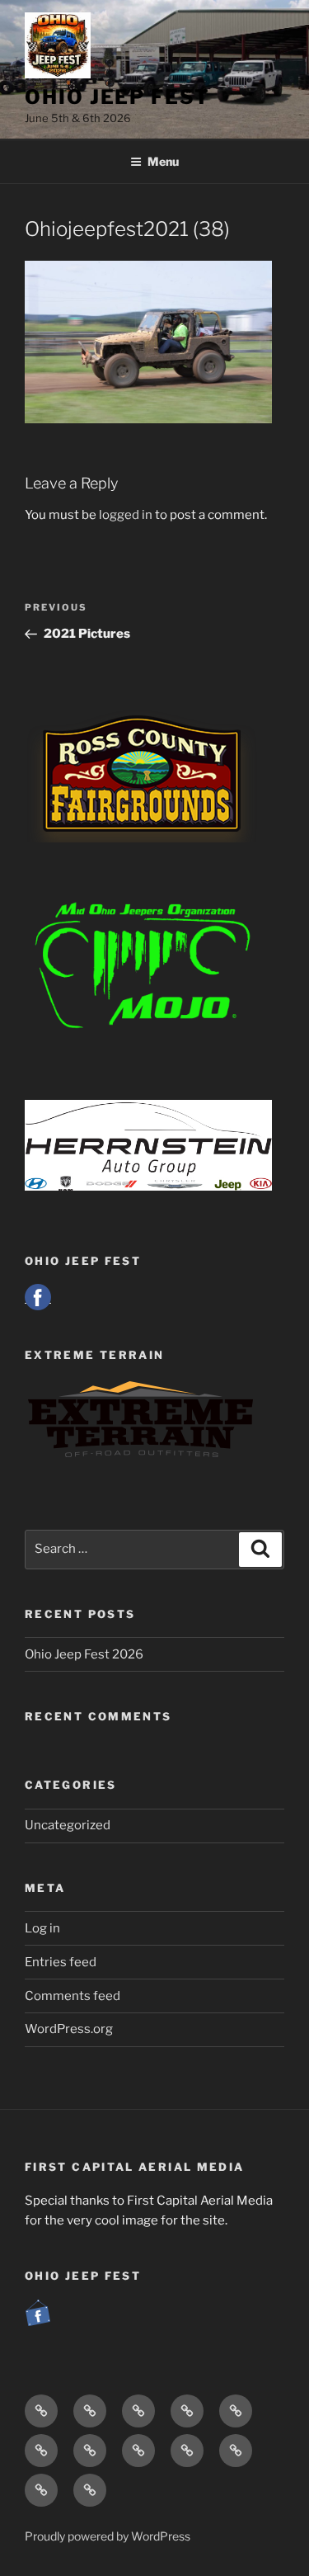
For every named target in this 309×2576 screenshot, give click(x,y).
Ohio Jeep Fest (117, 97)
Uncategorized (68, 1825)
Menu (163, 161)
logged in (126, 515)
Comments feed (73, 1996)
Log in (42, 1928)
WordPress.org (69, 2029)
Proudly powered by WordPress (108, 2536)
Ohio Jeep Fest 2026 (84, 1654)
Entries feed (61, 1962)
